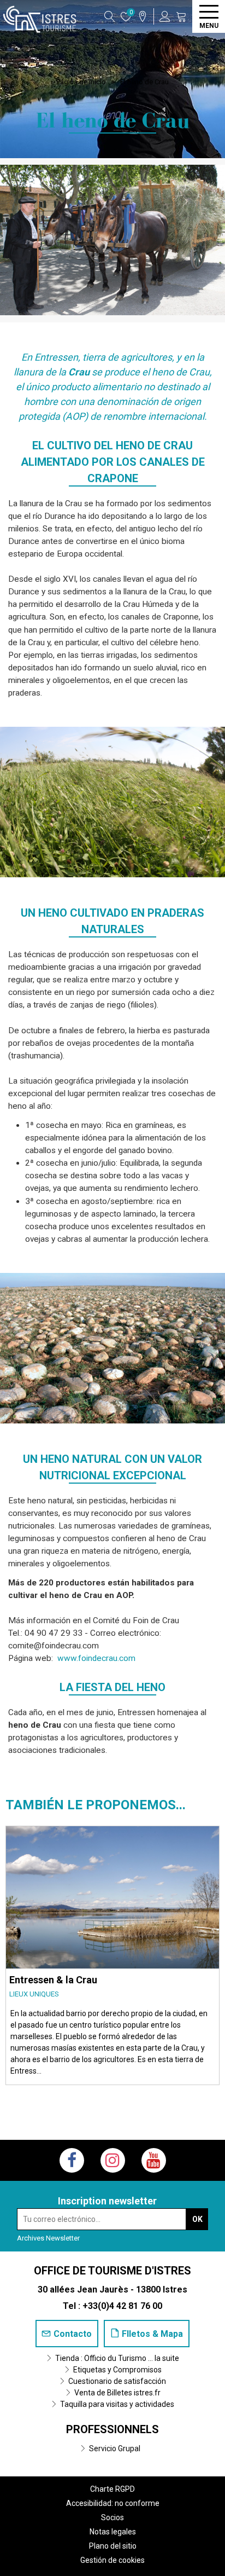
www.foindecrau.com (96, 1658)
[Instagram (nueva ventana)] (113, 2160)
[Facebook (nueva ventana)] (72, 2160)
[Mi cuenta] (165, 16)
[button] (181, 16)
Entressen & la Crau (53, 1980)
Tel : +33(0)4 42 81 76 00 (112, 2306)
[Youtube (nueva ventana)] (154, 2160)
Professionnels (112, 2429)
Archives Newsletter (48, 2238)
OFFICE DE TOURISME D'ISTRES (112, 2271)
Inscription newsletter (107, 2201)
